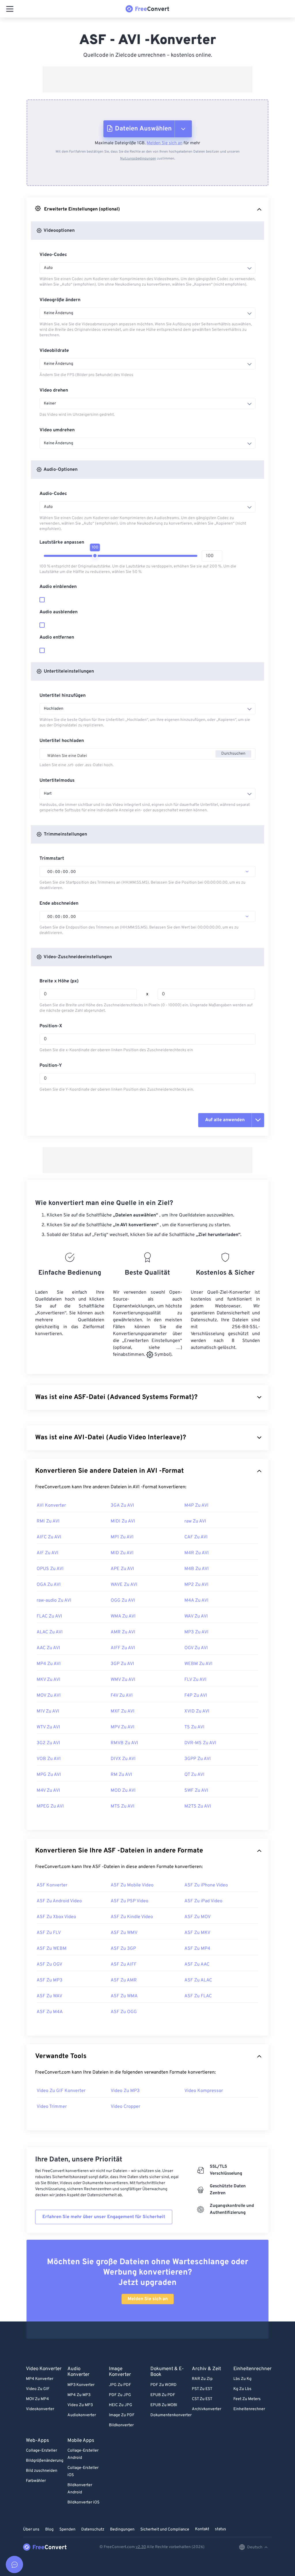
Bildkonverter (121, 2425)
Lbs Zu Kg (242, 2379)
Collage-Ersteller (41, 2451)
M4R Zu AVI (197, 1553)
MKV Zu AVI (49, 1680)
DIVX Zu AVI (123, 1759)
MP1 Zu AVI (122, 1537)
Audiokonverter (82, 2415)
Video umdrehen (57, 430)
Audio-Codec (53, 494)
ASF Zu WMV (124, 1933)
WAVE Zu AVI (124, 1585)
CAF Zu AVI (196, 1537)
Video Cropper (125, 2107)
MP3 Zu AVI (196, 1632)
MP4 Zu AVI (49, 1664)
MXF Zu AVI (123, 1711)
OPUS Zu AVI (50, 1569)
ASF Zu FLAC (198, 1996)
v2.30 (141, 2547)
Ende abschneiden (59, 903)
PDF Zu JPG (120, 2395)
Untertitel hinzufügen (63, 696)
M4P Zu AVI (196, 1506)
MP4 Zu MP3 (79, 2395)
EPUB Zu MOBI (164, 2405)
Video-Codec (53, 255)
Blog (49, 2530)
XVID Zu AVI (197, 1711)
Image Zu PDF (122, 2415)
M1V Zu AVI (48, 1711)
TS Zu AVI (194, 1727)
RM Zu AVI (121, 1775)
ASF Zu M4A (50, 2012)
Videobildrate (54, 351)
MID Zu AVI (122, 1553)
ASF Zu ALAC (198, 1980)
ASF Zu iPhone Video (206, 1885)
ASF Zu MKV (197, 1933)
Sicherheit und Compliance (165, 2530)
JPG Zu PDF (120, 2385)
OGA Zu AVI (49, 1585)
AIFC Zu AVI (49, 1537)
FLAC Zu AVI (49, 1616)
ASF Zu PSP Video (129, 1901)
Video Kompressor (204, 2091)
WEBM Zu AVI (198, 1664)
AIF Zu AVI (48, 1553)
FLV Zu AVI (195, 1680)
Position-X (51, 1026)
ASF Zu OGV (49, 1964)
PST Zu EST (202, 2389)
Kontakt (202, 2529)
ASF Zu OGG (124, 2012)
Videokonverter (40, 2409)
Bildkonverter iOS (83, 2502)
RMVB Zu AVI (124, 1743)
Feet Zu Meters (247, 2399)
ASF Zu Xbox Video (56, 1917)
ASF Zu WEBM (52, 1949)
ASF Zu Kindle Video (132, 1917)
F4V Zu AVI (122, 1696)
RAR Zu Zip (202, 2379)
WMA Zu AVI (123, 1616)
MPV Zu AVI (123, 1727)
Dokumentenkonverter (171, 2415)
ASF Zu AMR (124, 1980)
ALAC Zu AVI (50, 1632)
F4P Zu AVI (196, 1696)
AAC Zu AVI (48, 1648)
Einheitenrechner (249, 2409)
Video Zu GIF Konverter (61, 2091)
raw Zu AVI (195, 1521)
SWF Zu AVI (196, 1791)
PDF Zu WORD (163, 2385)
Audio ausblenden (58, 612)
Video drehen (54, 390)
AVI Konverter (51, 1506)
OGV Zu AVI (196, 1648)
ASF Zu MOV (197, 1917)
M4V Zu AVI (48, 1791)
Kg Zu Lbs (242, 2389)
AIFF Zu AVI (123, 1648)
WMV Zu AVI (123, 1680)
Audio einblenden (58, 587)
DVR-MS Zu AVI (200, 1743)
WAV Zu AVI (196, 1616)
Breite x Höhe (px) (59, 981)
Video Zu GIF (38, 2389)
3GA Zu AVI (122, 1506)
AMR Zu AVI (123, 1632)
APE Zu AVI (122, 1569)
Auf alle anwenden (225, 1120)
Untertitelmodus (57, 781)
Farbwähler (36, 2481)
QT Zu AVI (194, 1775)
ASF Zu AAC (197, 1964)
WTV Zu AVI (48, 1727)
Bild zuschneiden (42, 2471)
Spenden (67, 2530)
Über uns (31, 2530)
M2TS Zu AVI (198, 1806)
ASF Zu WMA (124, 1996)
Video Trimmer (52, 2107)
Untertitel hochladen (62, 741)
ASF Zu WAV (49, 1996)
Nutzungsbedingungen (138, 159)
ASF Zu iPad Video (203, 1901)
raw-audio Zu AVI (54, 1601)
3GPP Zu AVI (198, 1759)
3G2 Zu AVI (48, 1743)
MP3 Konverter (81, 2385)
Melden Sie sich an (164, 143)
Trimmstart (52, 859)
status (221, 2529)
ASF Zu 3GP (123, 1949)
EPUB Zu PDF (163, 2395)
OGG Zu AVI (123, 1601)
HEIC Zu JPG (121, 2405)
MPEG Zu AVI (50, 1806)
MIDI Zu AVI (123, 1521)
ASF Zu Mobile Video (132, 1885)
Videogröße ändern (60, 300)
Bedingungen (122, 2530)
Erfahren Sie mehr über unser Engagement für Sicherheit (104, 2217)
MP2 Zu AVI (196, 1585)
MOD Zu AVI (123, 1791)
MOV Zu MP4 (37, 2399)
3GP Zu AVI (122, 1664)
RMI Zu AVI (48, 1521)
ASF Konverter (52, 1885)
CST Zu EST (202, 2399)
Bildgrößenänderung (45, 2461)
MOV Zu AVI (49, 1696)
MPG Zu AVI (49, 1775)
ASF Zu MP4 (197, 1949)
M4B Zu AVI (197, 1569)
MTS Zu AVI (123, 1806)
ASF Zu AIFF (124, 1964)
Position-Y (51, 1066)
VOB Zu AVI (49, 1759)
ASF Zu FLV (49, 1933)
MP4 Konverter (40, 2379)
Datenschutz (93, 2530)
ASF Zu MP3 (50, 1980)
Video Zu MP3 (125, 2091)
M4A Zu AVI (196, 1601)
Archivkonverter (207, 2409)
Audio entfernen (57, 637)
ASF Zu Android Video (59, 1901)
